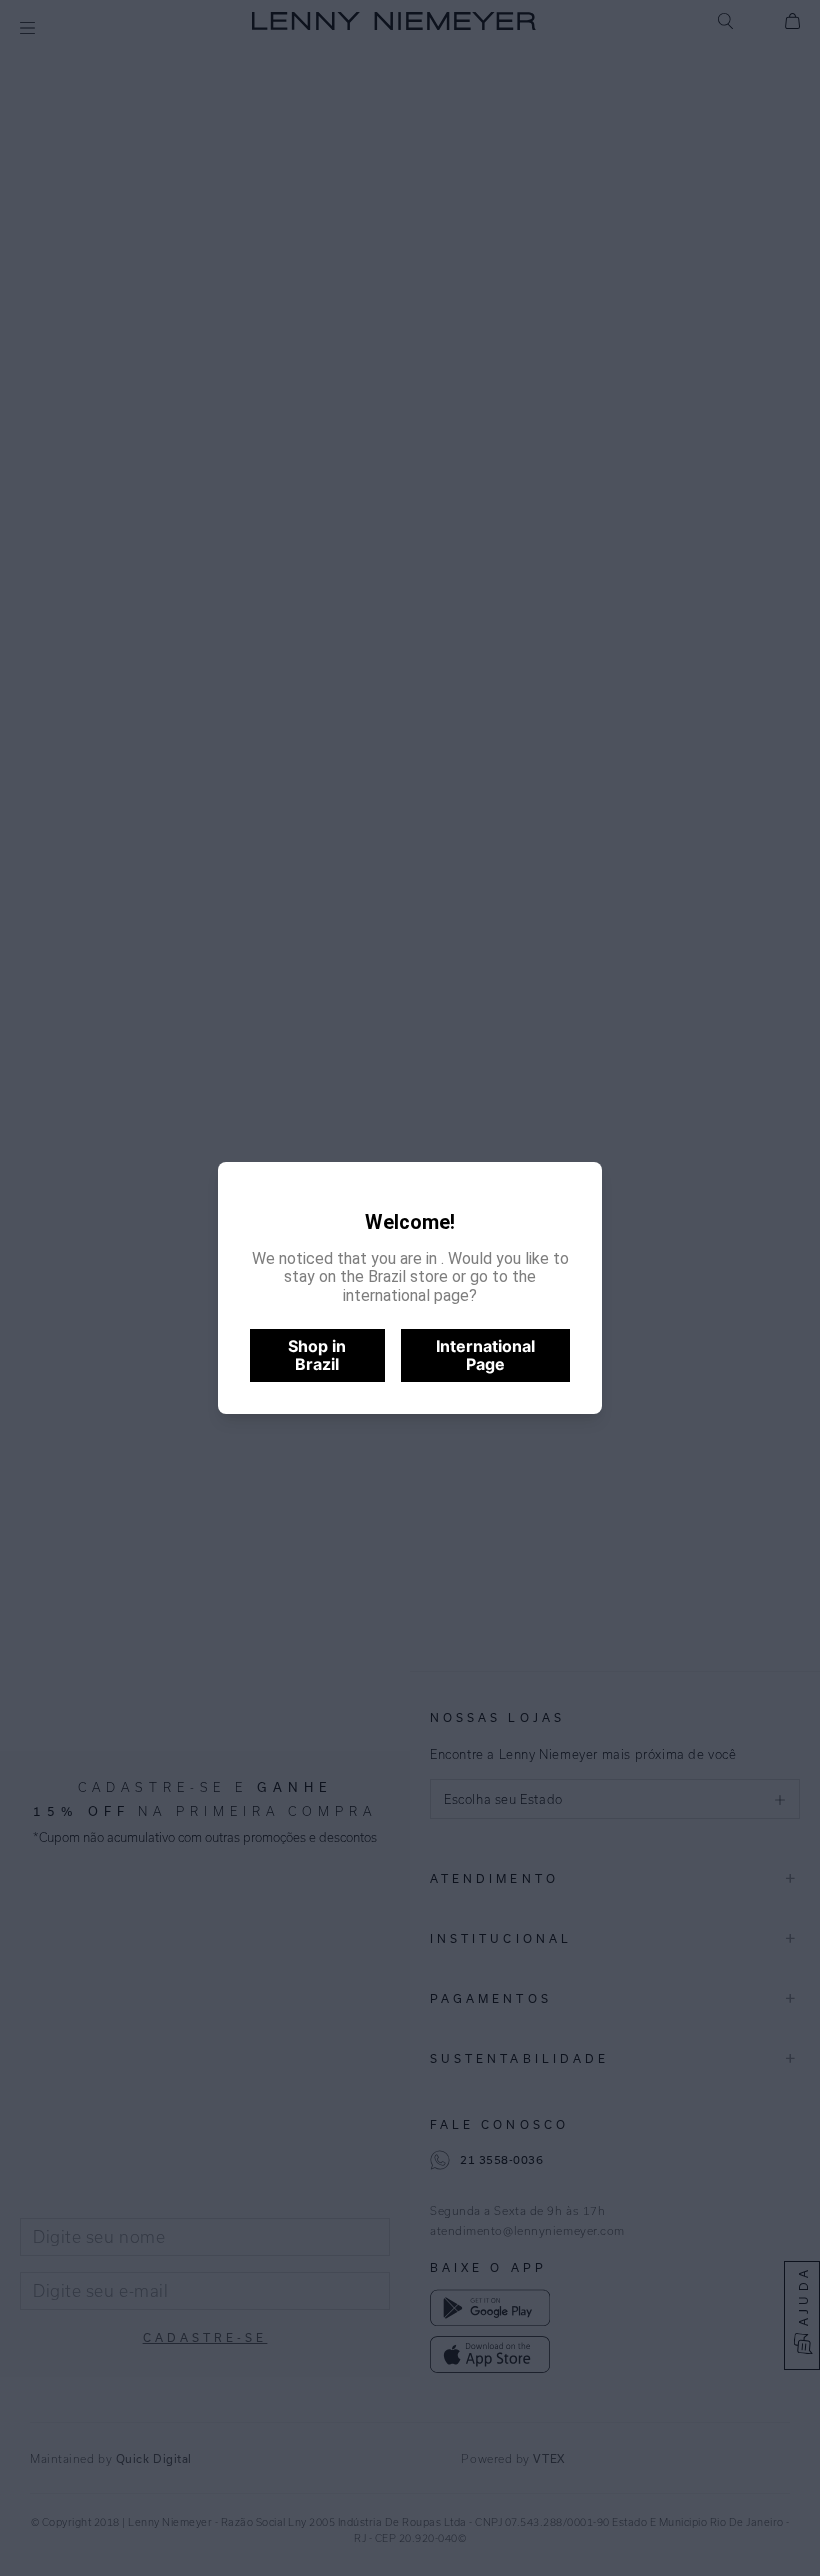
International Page (485, 1355)
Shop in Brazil (317, 1355)
